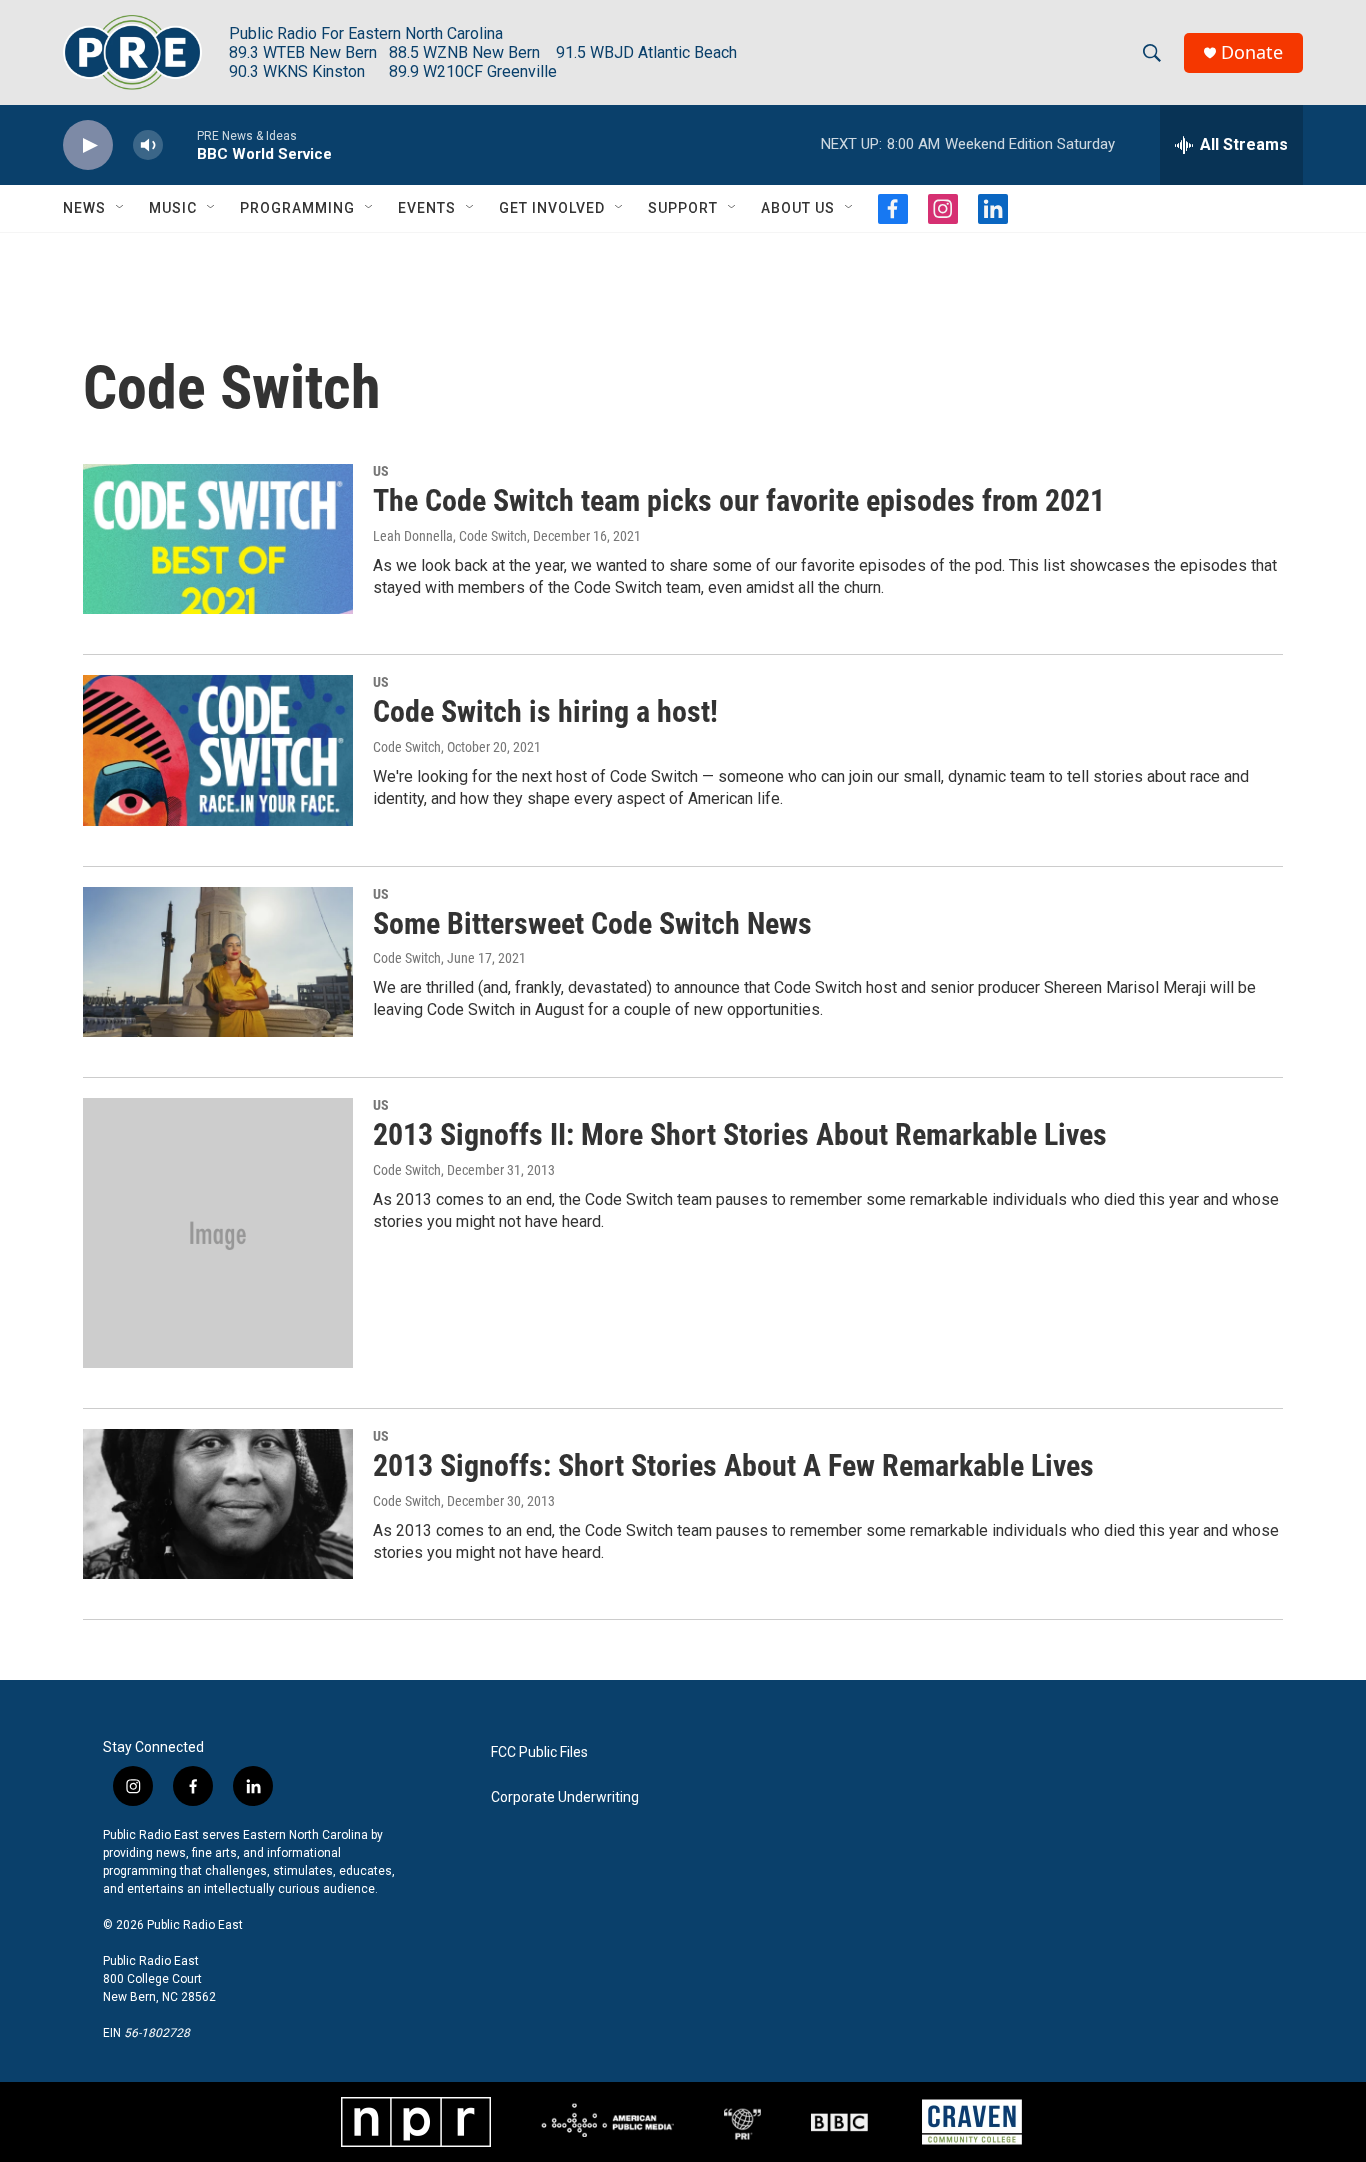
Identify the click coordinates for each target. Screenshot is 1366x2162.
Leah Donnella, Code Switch (450, 536)
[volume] (148, 145)
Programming (297, 208)
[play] (88, 145)
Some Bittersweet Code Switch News (592, 923)
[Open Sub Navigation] (121, 208)
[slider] (180, 144)
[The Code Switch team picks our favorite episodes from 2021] (218, 539)
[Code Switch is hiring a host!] (218, 750)
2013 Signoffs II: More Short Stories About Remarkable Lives (740, 1134)
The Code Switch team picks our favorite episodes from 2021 (739, 500)
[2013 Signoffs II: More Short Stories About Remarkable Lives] (218, 1233)
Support (683, 208)
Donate (1252, 52)
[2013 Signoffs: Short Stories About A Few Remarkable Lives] (218, 1504)
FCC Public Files (539, 1752)
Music (173, 208)
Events (427, 208)
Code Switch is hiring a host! (545, 711)
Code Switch (407, 747)
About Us (798, 208)
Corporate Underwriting (565, 1797)
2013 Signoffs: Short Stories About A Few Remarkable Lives (733, 1465)
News (84, 208)
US (381, 471)
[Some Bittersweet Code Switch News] (218, 962)
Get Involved (552, 208)
